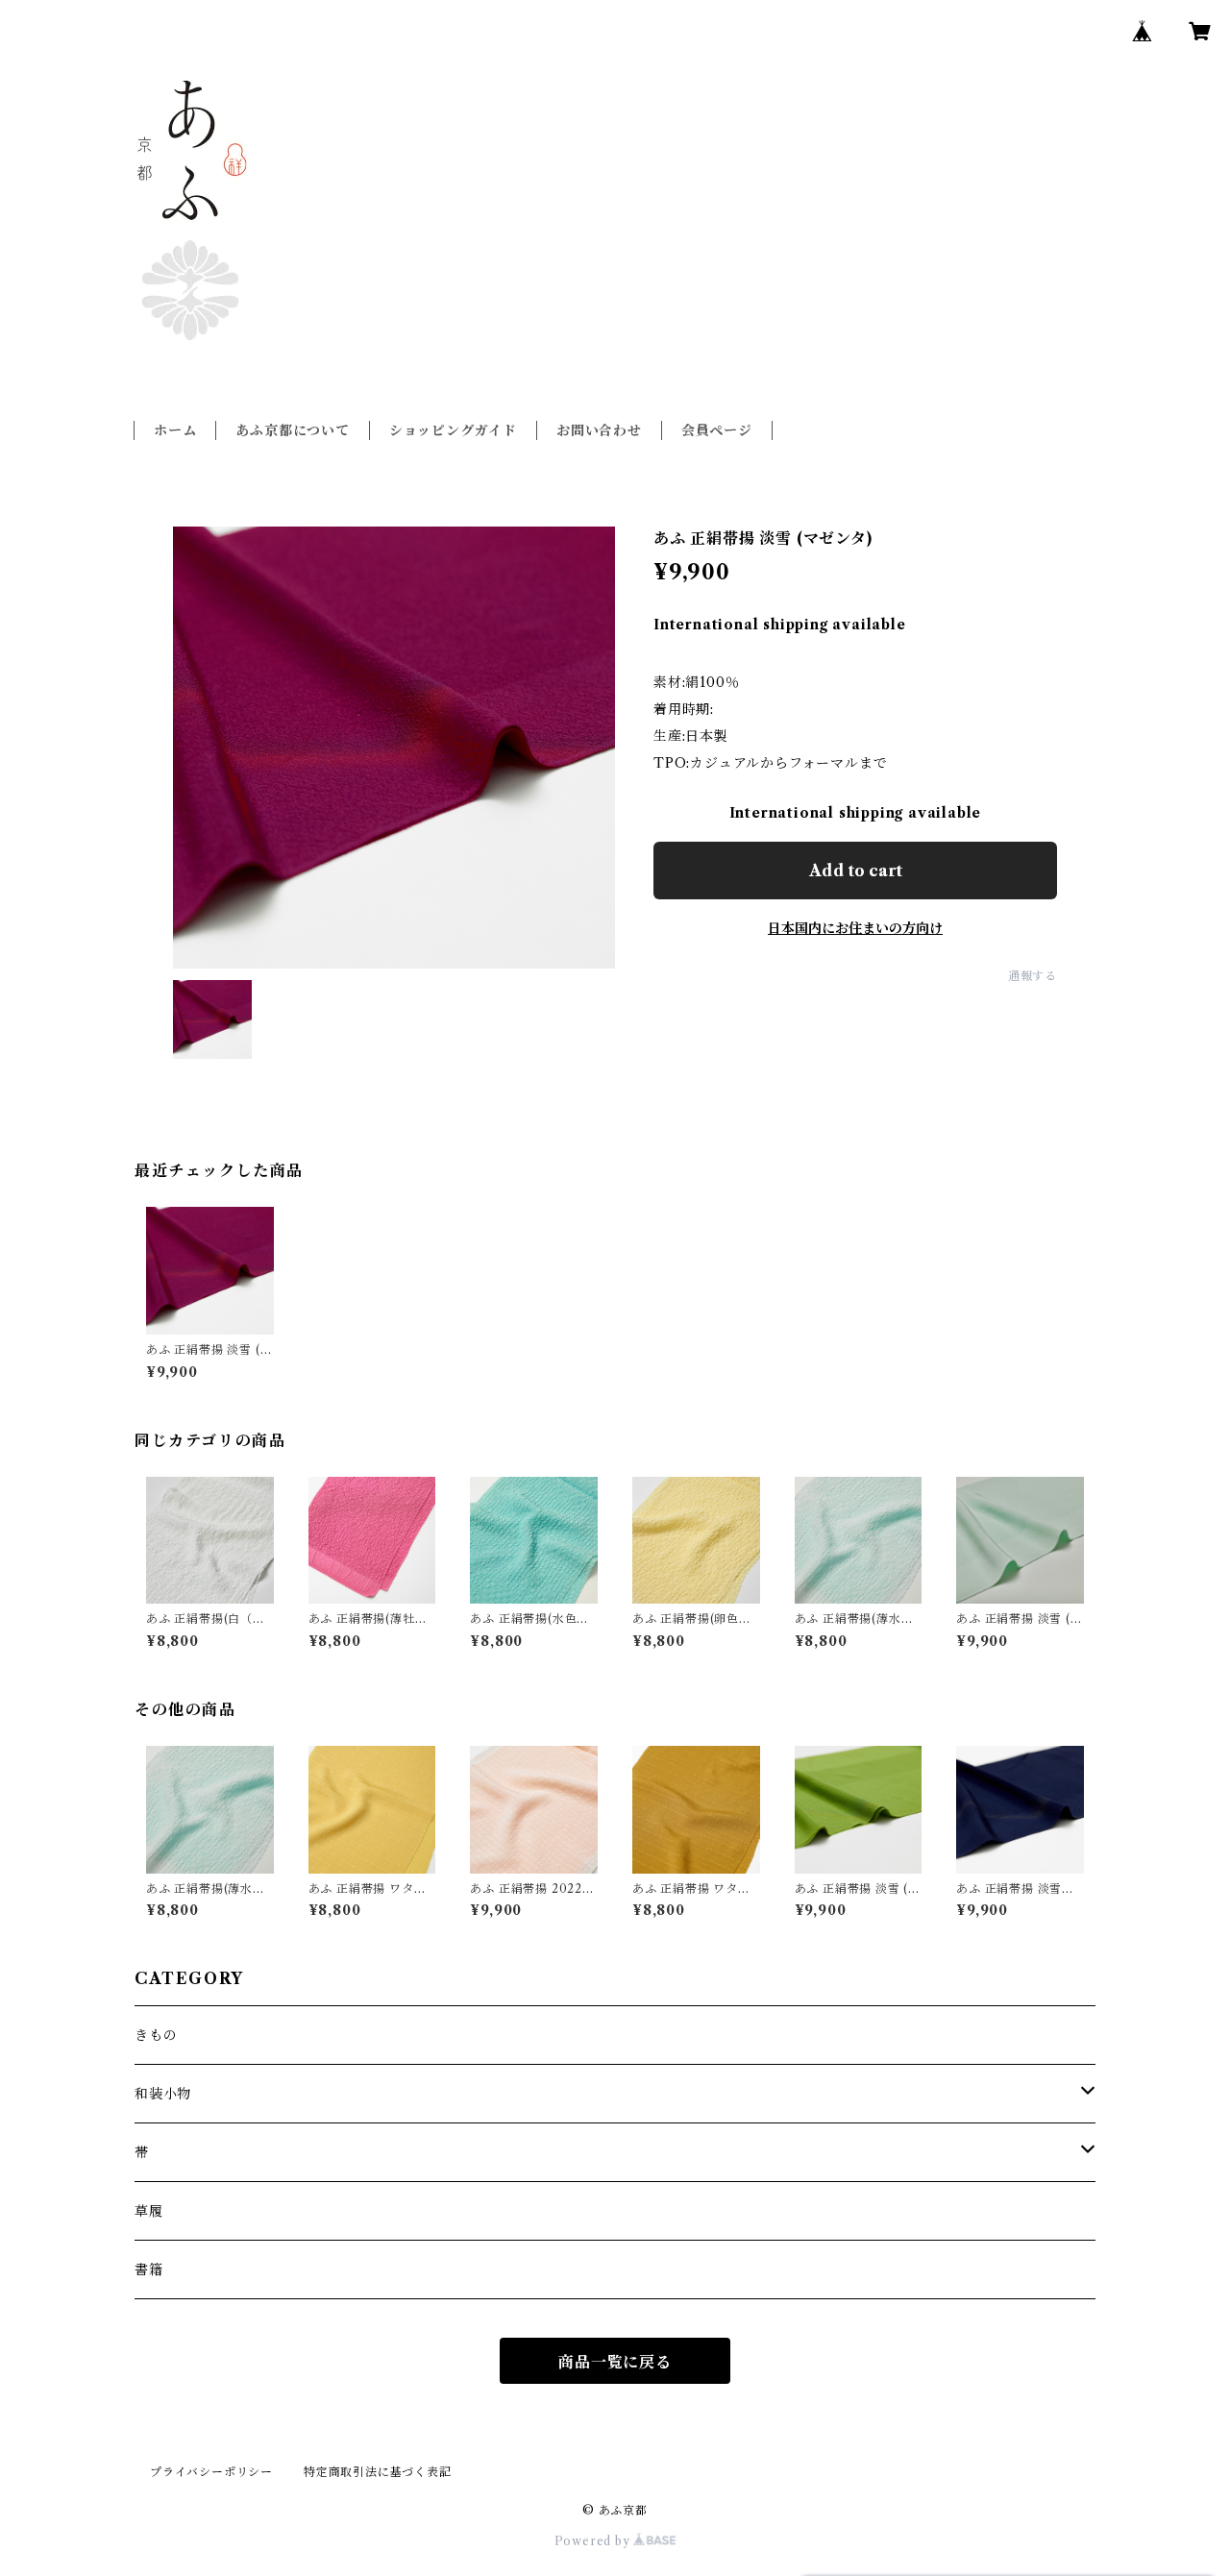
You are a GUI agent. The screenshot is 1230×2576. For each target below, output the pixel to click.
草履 (149, 2211)
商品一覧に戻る (615, 2362)
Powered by (594, 2541)
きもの (156, 2035)
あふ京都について (292, 430)
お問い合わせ (599, 430)
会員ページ (717, 430)
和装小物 (163, 2094)
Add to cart (856, 871)
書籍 (149, 2269)
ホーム (175, 430)
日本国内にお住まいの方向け (855, 928)
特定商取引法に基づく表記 (378, 2472)
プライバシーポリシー (211, 2472)
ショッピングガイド (453, 430)
